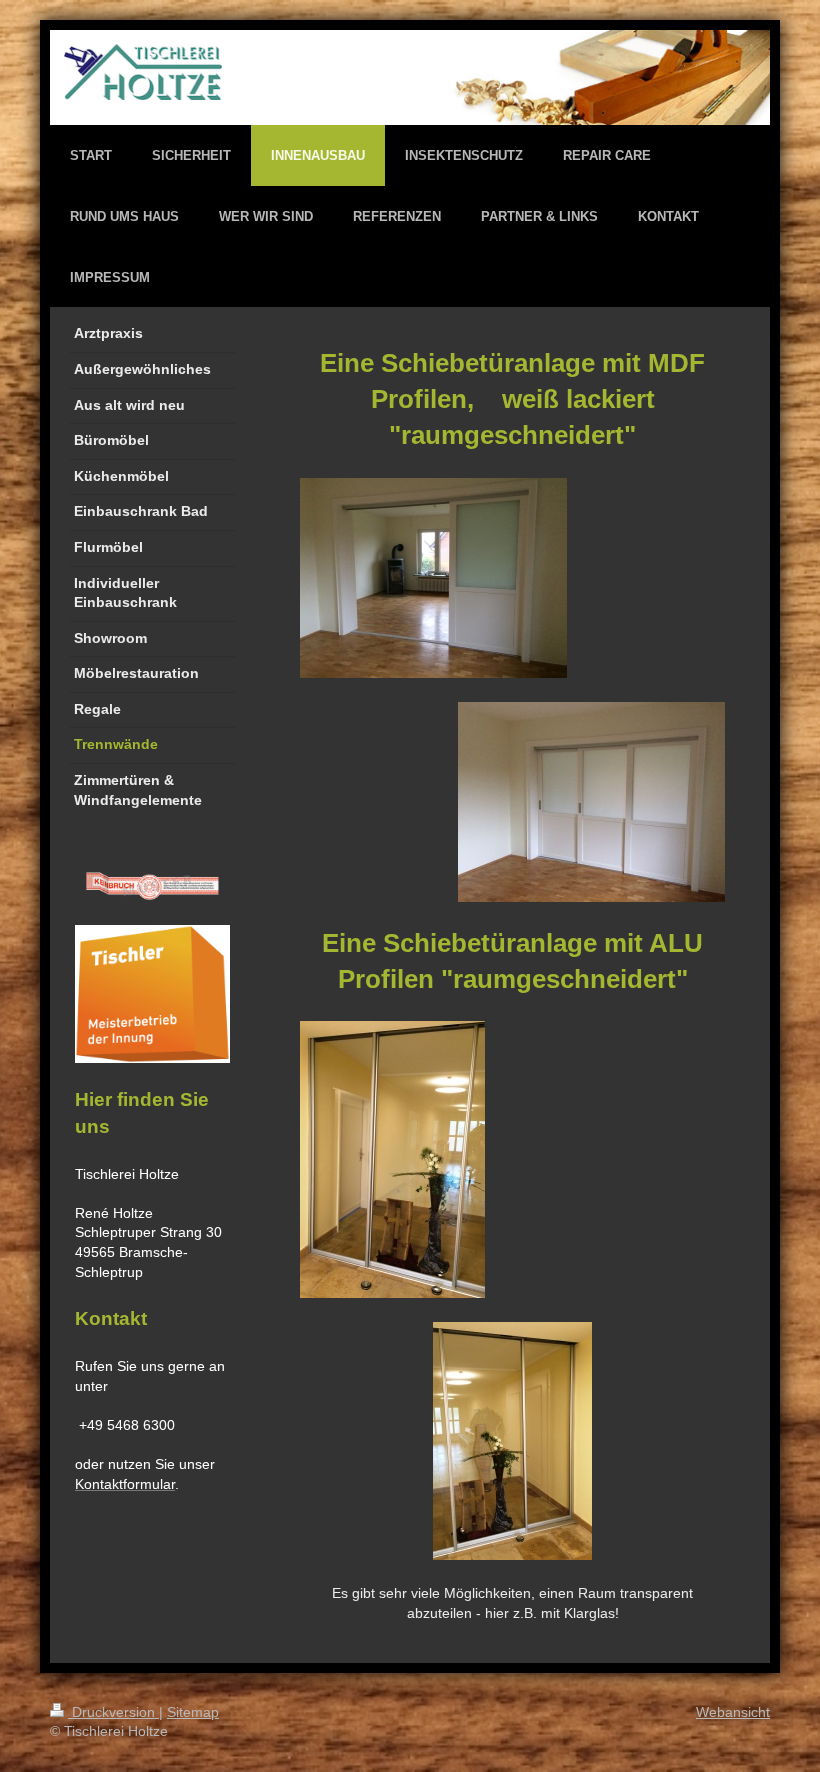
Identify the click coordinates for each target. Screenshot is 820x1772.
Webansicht (733, 1712)
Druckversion (113, 1712)
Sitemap (193, 1712)
